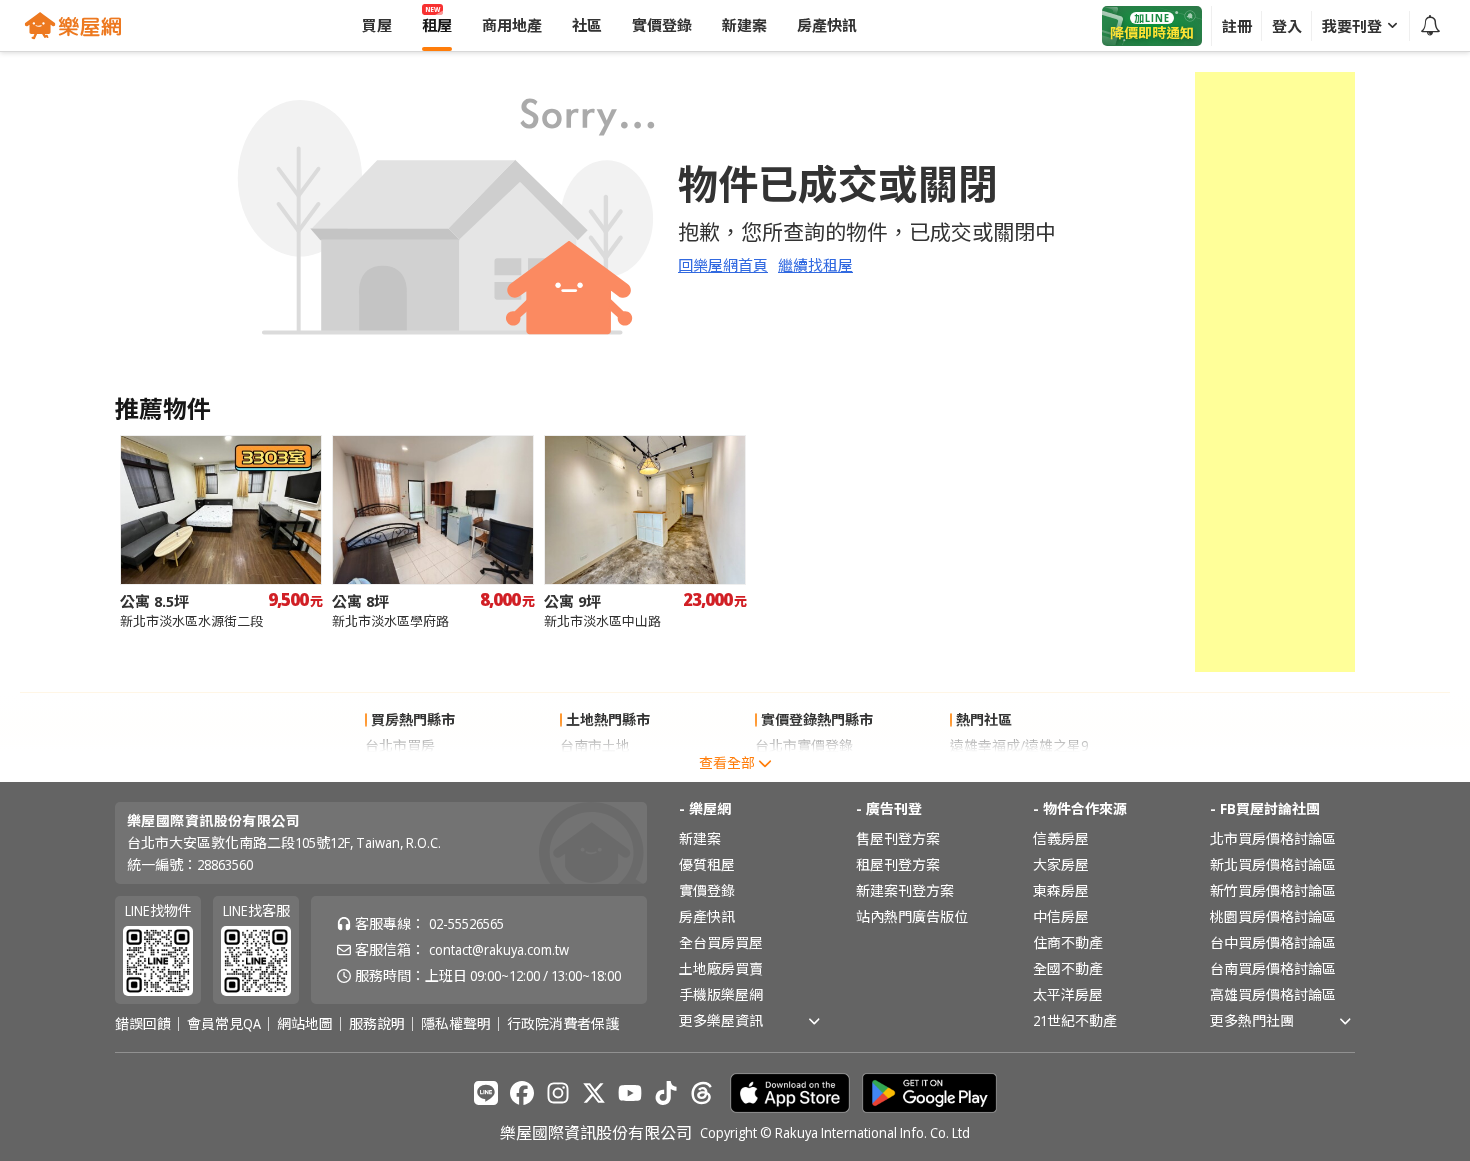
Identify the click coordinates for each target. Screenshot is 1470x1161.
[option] (221, 532)
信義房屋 (1061, 838)
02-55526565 (466, 923)
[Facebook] (522, 1093)
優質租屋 (707, 864)
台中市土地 (595, 771)
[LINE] (486, 1093)
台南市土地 (595, 745)
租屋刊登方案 (898, 864)
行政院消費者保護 (563, 1024)
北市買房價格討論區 (1273, 838)
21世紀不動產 (1075, 1020)
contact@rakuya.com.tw (499, 949)
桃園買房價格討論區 (1273, 916)
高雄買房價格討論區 (1273, 994)
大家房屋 (1061, 864)
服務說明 (377, 1024)
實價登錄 (707, 890)
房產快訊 (707, 916)
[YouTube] (630, 1093)
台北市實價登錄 (804, 745)
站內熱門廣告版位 (912, 916)
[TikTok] (666, 1093)
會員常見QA (224, 1024)
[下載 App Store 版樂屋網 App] (790, 1093)
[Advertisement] (1275, 372)
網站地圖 (305, 1024)
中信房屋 (1061, 916)
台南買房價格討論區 (1273, 968)
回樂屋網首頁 (723, 265)
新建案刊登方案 (905, 890)
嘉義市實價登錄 (804, 771)
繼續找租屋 (815, 265)
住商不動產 (1068, 942)
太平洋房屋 (1068, 994)
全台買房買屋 (721, 942)
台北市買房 (400, 745)
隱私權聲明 (456, 1024)
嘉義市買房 (400, 771)
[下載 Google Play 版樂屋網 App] (929, 1093)
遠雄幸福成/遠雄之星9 (1019, 745)
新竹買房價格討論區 (1273, 890)
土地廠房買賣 (721, 968)
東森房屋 (1061, 890)
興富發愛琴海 (992, 771)
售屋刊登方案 (898, 838)
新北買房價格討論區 (1273, 864)
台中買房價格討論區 (1273, 942)
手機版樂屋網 (721, 994)
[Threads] (702, 1093)
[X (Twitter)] (594, 1093)
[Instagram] (558, 1093)
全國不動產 (1068, 968)
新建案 (700, 838)
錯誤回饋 (143, 1024)
